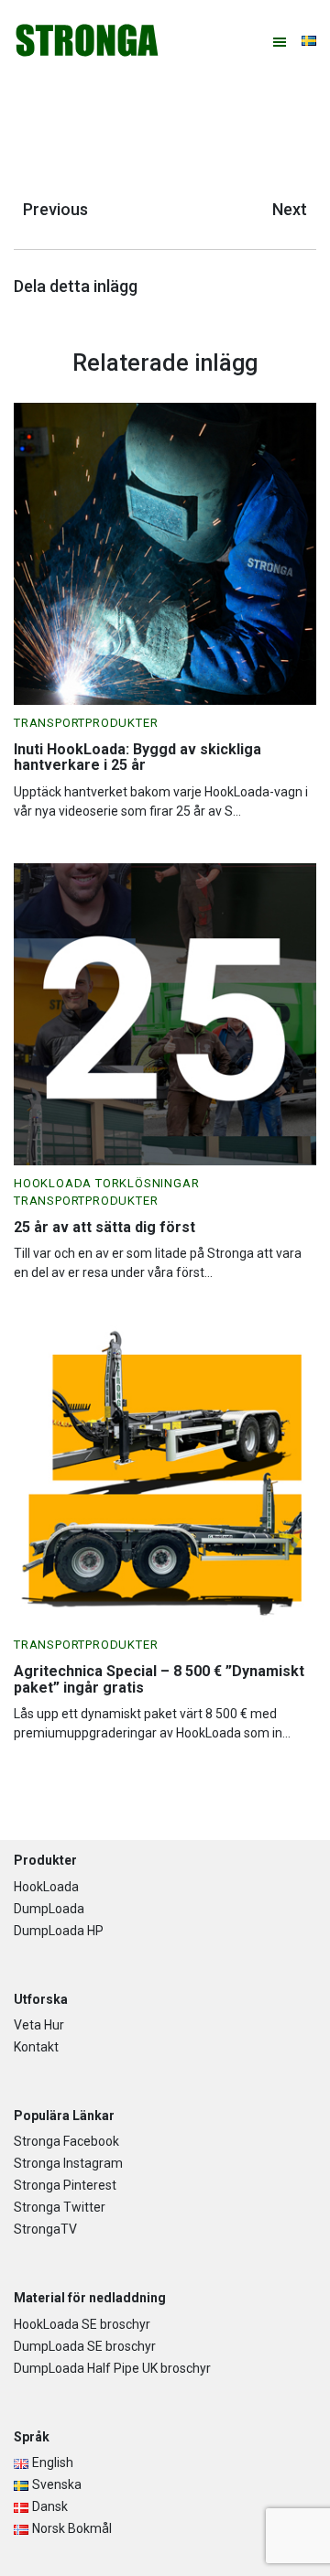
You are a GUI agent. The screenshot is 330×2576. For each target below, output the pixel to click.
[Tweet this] (293, 289)
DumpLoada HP (59, 1931)
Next (290, 209)
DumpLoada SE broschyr (85, 2346)
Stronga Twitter (60, 2207)
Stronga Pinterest (65, 2185)
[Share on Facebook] (302, 289)
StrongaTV (45, 2229)
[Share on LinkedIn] (312, 289)
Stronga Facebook (66, 2141)
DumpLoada (49, 1909)
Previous (55, 209)
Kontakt (36, 2047)
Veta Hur (39, 2025)
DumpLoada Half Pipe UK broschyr (112, 2368)
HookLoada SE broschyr (82, 2324)
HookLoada (46, 1887)
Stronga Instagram (68, 2163)
